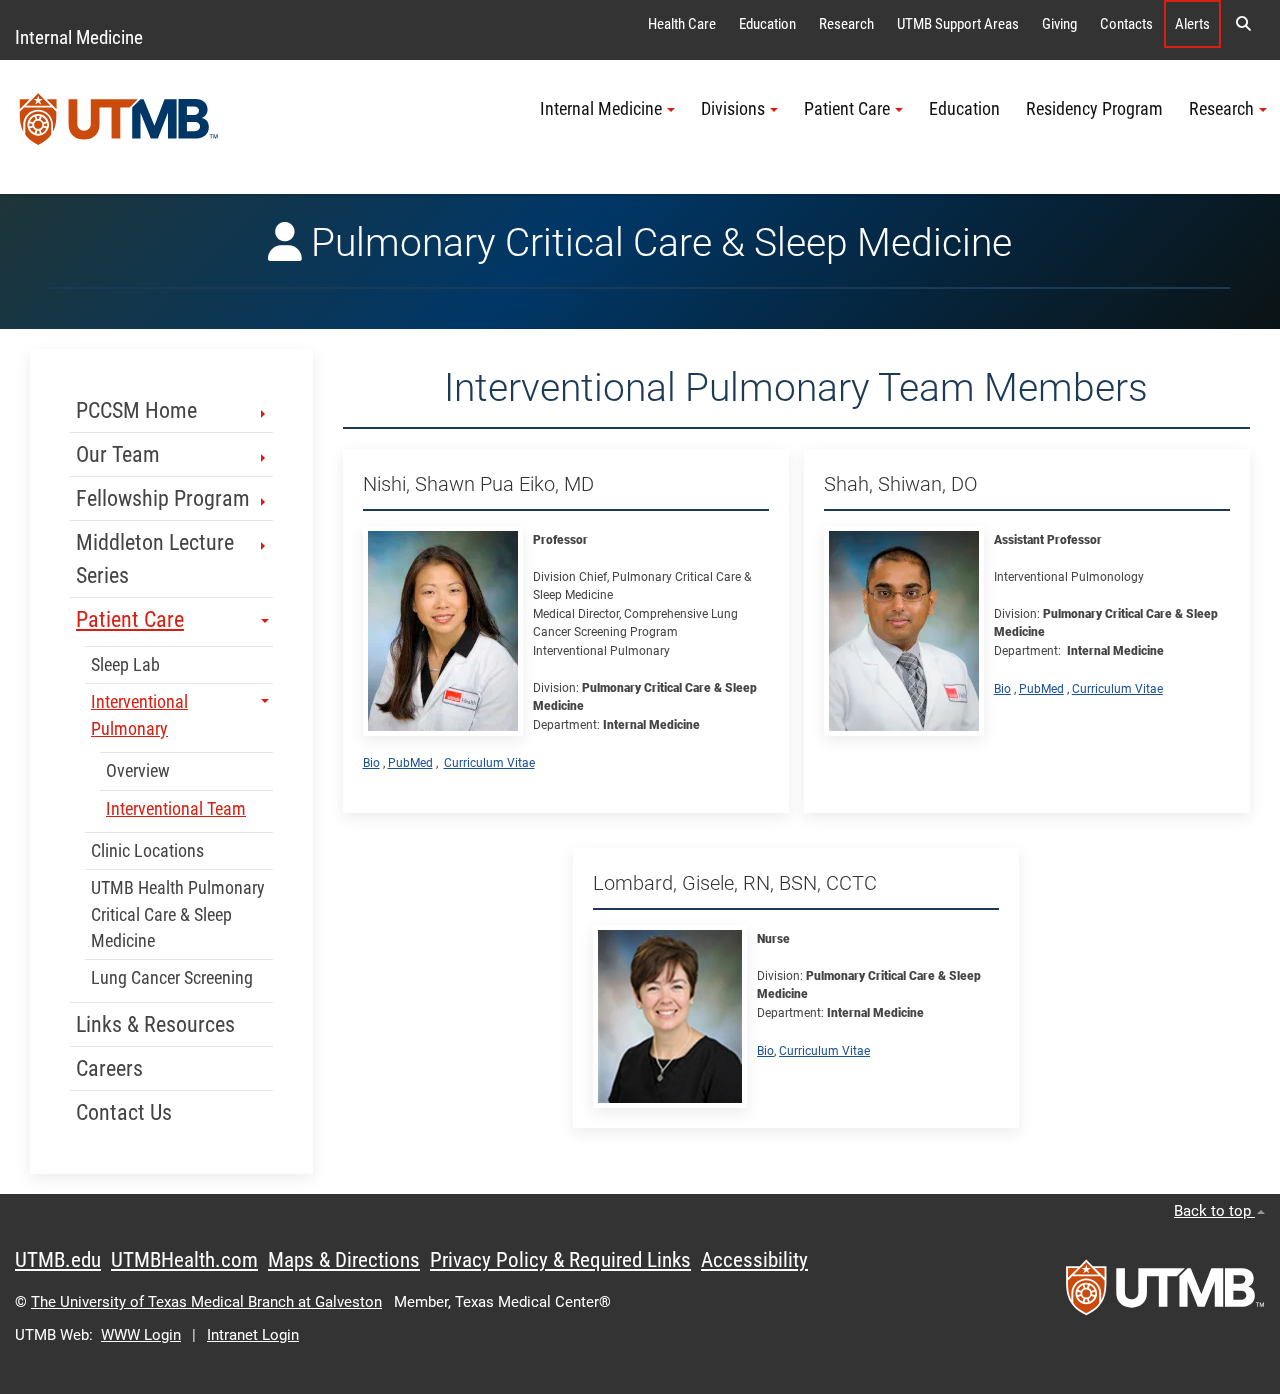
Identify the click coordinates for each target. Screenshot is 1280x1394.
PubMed (410, 763)
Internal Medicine (79, 37)
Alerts (1192, 24)
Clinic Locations (147, 851)
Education (767, 24)
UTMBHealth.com (184, 1260)
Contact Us (124, 1112)
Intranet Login (253, 1335)
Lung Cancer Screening (172, 978)
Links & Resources (155, 1024)
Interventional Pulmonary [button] (139, 715)
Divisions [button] (733, 109)
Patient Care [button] (847, 109)
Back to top (1214, 1211)
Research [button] (1221, 109)
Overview (138, 771)
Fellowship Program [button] (163, 498)
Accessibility (754, 1260)
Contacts (1126, 24)
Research (846, 24)
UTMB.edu (58, 1260)
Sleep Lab (125, 665)
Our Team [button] (118, 454)
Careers (109, 1068)
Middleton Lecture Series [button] (155, 559)
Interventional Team (176, 809)
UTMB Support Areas (958, 24)
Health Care (682, 24)
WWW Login (141, 1335)
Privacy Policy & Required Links (560, 1260)
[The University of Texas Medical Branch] (119, 127)
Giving (1059, 24)
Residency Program (1094, 109)
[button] (1243, 24)
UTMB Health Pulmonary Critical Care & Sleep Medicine (178, 914)
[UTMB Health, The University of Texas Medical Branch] (1165, 1294)
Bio (371, 763)
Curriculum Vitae (489, 763)
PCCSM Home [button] (136, 410)
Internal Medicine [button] (601, 109)
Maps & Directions (344, 1260)
